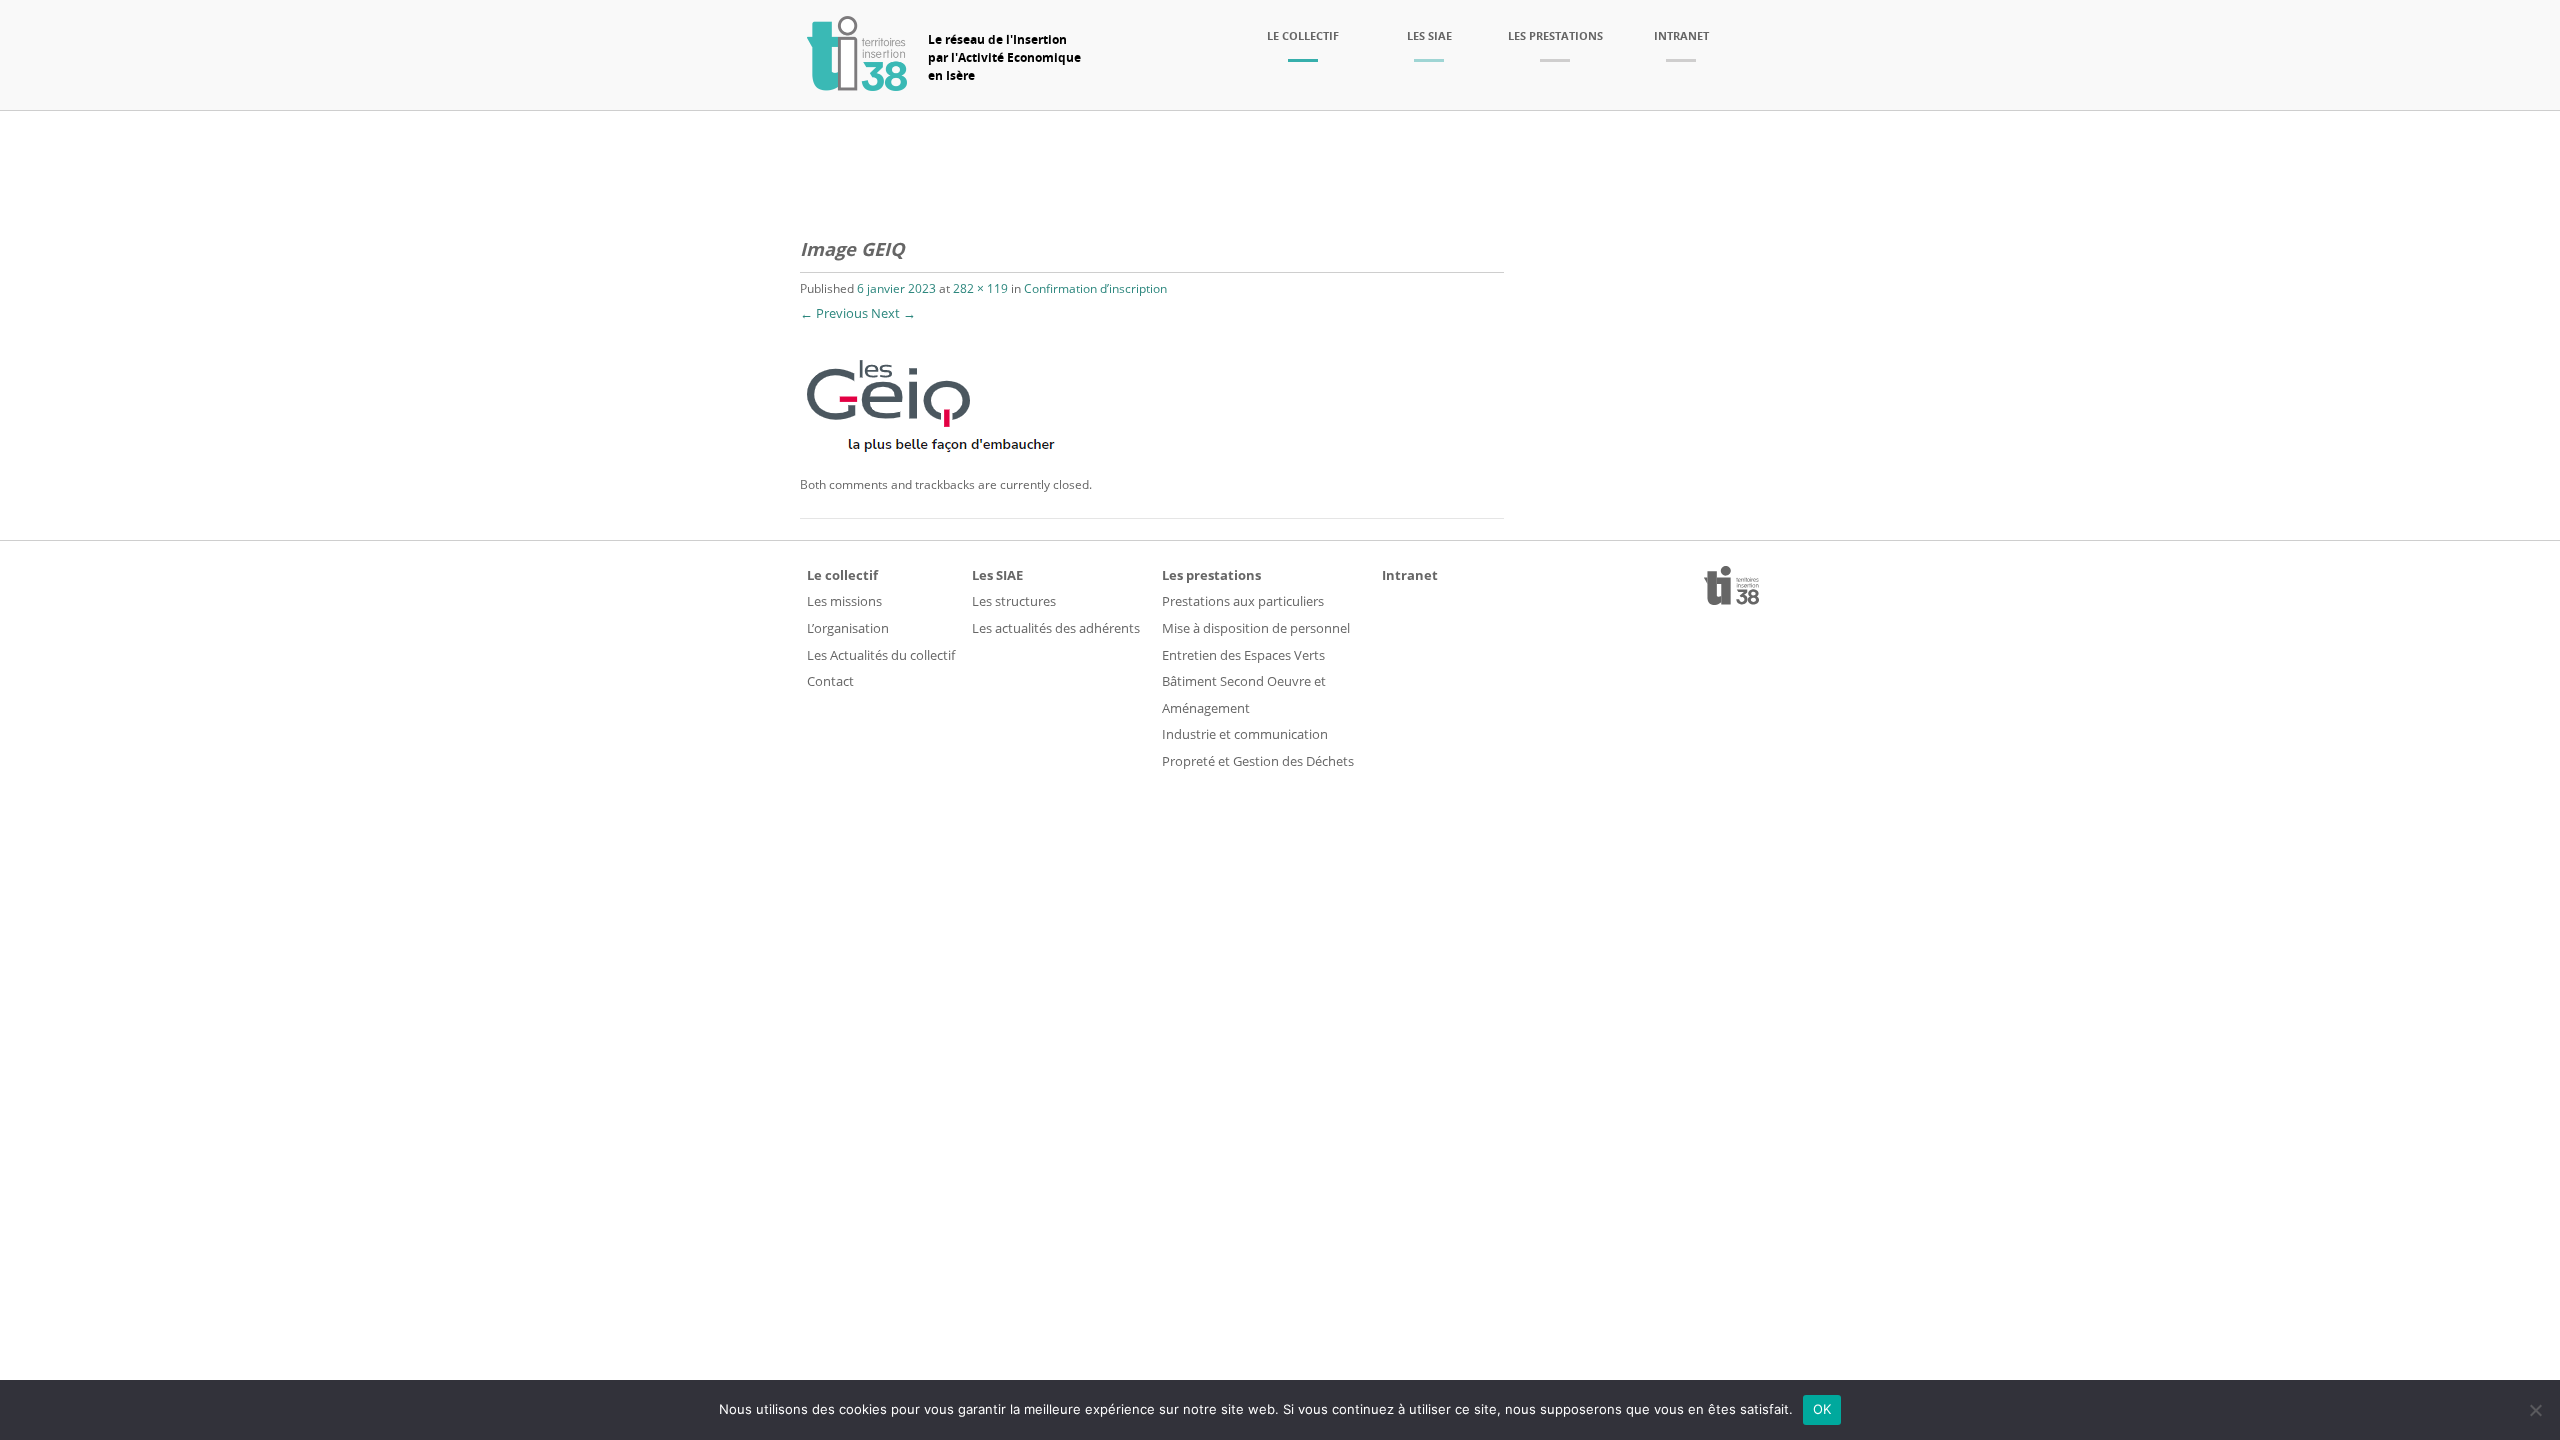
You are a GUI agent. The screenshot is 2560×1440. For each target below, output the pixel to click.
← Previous (834, 313)
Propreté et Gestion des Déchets (1258, 761)
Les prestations (1555, 35)
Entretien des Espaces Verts (1243, 655)
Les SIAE (1429, 35)
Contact (830, 681)
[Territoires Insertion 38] (857, 85)
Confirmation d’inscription (1095, 288)
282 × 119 (980, 288)
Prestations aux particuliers (1243, 601)
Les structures (1014, 601)
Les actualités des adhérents (1056, 628)
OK (1822, 1409)
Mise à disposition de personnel (1256, 628)
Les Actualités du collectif (881, 655)
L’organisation (848, 628)
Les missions (844, 601)
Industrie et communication (1245, 734)
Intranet (1681, 35)
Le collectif (1303, 35)
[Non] (2535, 1410)
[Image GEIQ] (941, 459)
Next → (893, 313)
